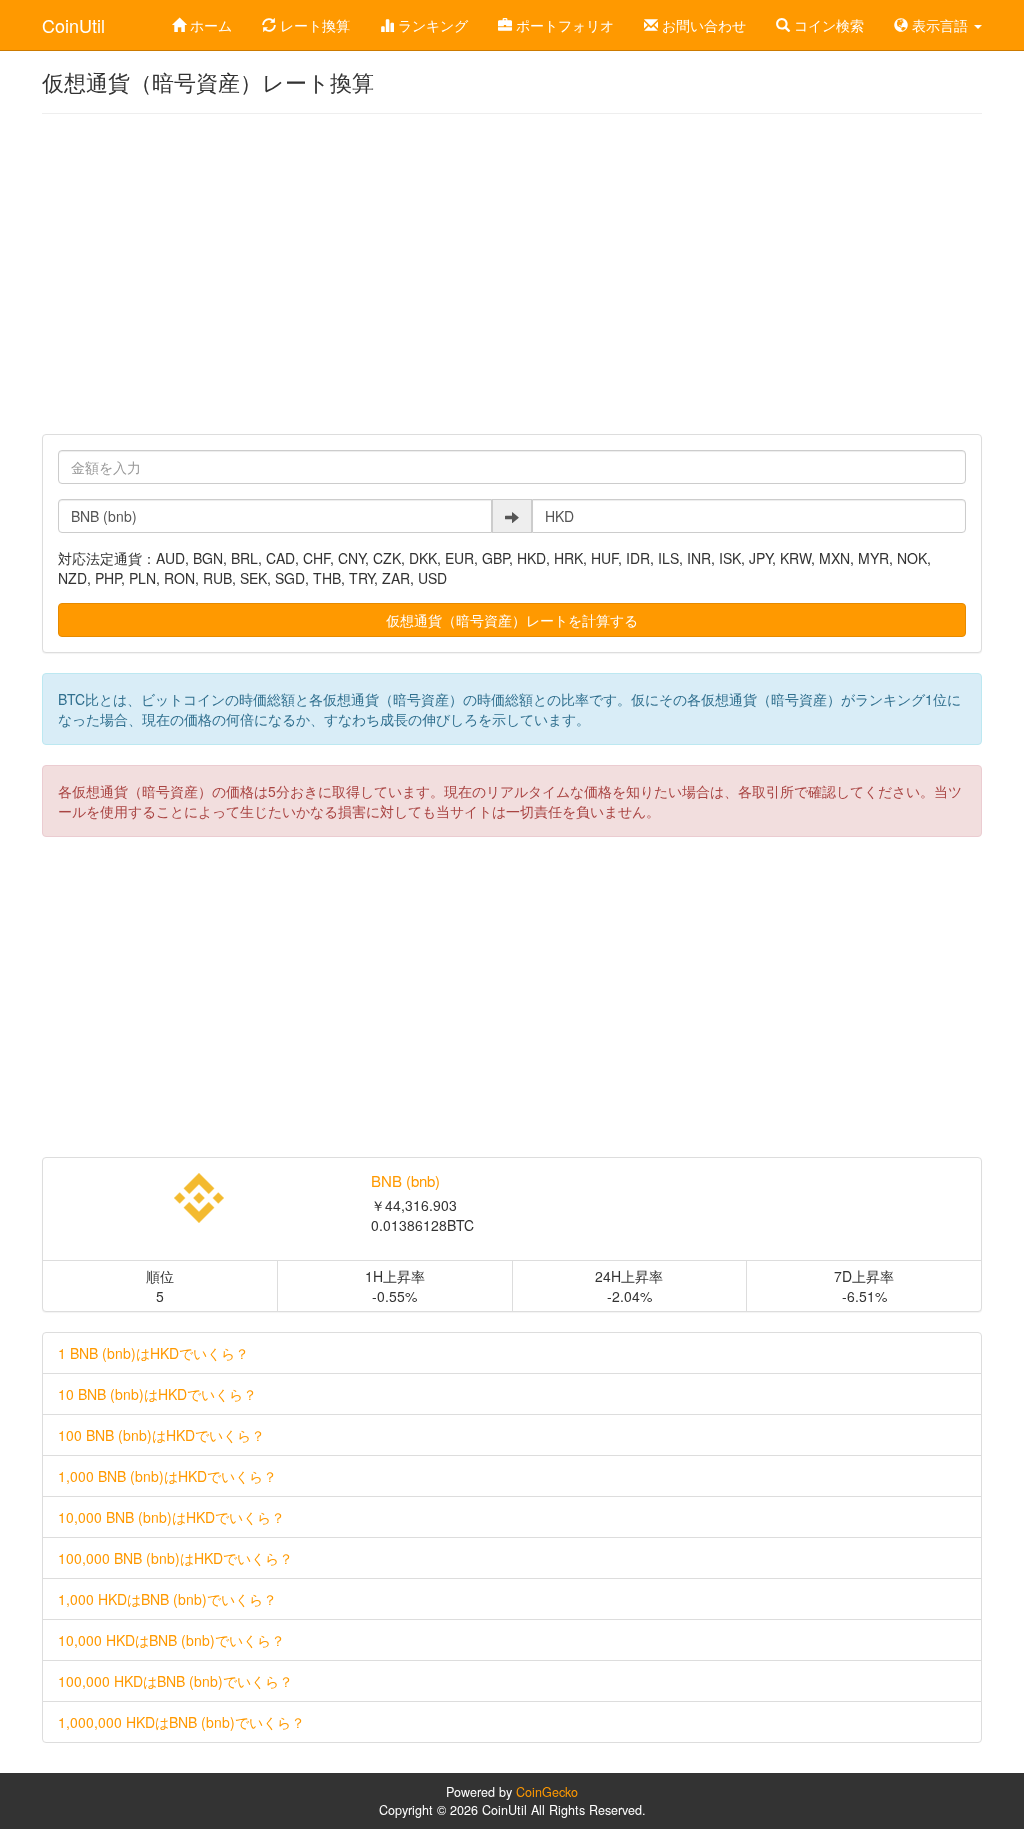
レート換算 (313, 25)
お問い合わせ (702, 25)
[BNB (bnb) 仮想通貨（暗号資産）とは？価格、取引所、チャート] (199, 1198)
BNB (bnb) (405, 1180)
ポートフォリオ (563, 25)
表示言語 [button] (940, 25)
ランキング (431, 25)
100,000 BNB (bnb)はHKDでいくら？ (175, 1558)
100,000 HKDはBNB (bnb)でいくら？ (175, 1681)
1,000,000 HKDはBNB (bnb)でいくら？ (181, 1722)
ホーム (209, 25)
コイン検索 (827, 25)
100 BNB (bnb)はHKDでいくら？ (161, 1435)
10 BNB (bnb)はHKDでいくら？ (157, 1394)
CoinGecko (547, 1792)
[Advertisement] (512, 274)
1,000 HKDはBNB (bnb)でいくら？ (167, 1599)
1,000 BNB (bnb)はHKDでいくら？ (167, 1476)
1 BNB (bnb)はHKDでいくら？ (153, 1353)
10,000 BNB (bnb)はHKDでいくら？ (171, 1517)
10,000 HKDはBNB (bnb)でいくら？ (171, 1640)
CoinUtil (73, 25)
